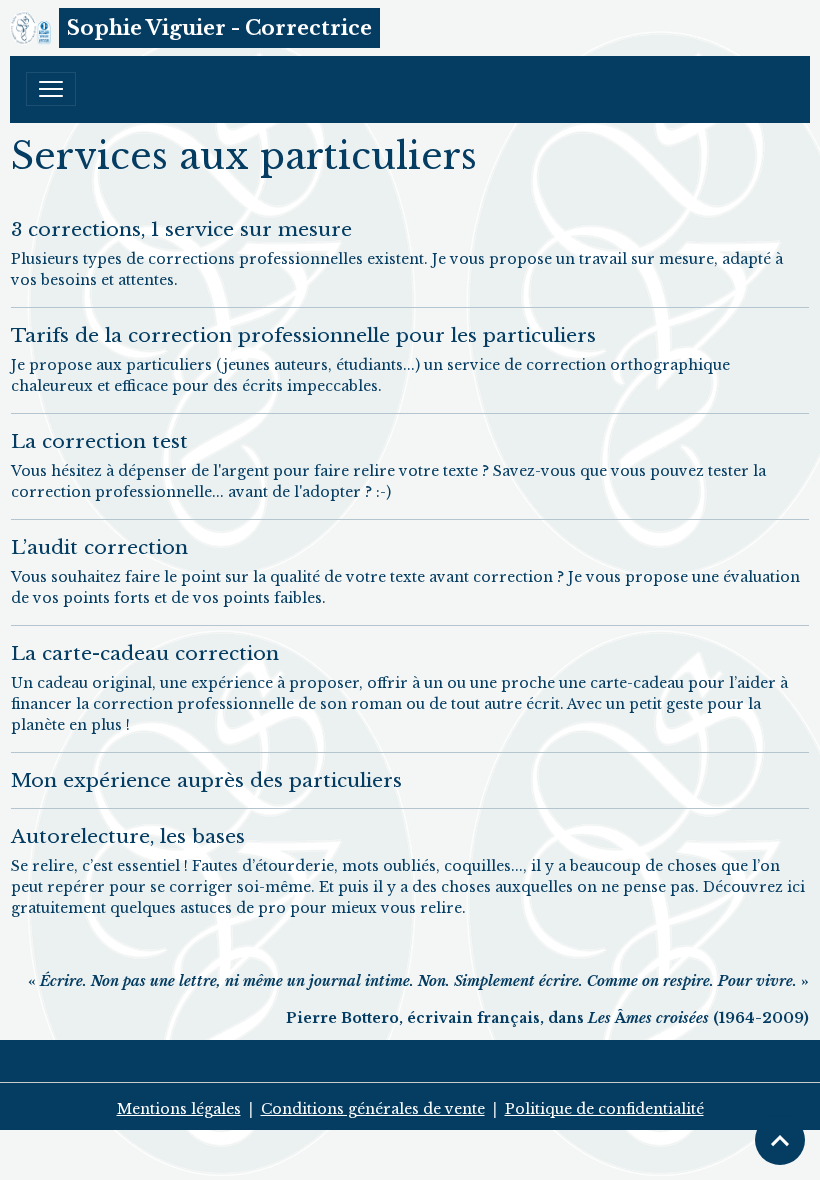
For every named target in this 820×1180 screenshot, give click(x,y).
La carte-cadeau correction (145, 653)
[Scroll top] (780, 1140)
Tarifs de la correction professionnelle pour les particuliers (303, 335)
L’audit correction (99, 547)
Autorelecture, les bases (128, 836)
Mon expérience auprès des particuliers (206, 780)
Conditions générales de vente (373, 1109)
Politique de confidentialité (604, 1109)
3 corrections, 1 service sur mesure (181, 229)
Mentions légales (179, 1109)
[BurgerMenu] (51, 89)
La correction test (99, 441)
